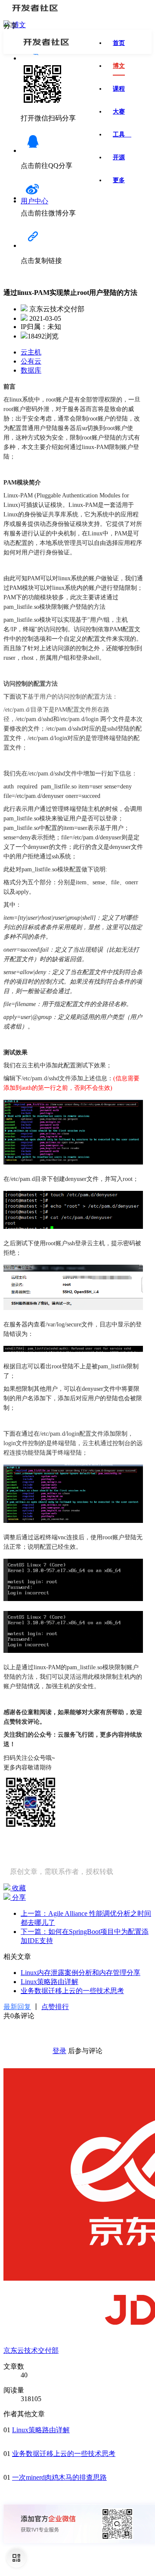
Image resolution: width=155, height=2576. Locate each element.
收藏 (18, 1888)
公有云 (31, 361)
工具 (122, 134)
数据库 (31, 370)
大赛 (119, 112)
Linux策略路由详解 (50, 1982)
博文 (19, 25)
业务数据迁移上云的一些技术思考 (72, 1991)
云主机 (31, 352)
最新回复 (17, 2007)
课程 (119, 89)
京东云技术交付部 (31, 2350)
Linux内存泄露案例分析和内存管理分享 (81, 1973)
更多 (119, 180)
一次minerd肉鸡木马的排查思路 (59, 2477)
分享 (18, 1897)
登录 (59, 2051)
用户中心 (34, 201)
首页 (119, 43)
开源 (119, 157)
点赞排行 (55, 2007)
